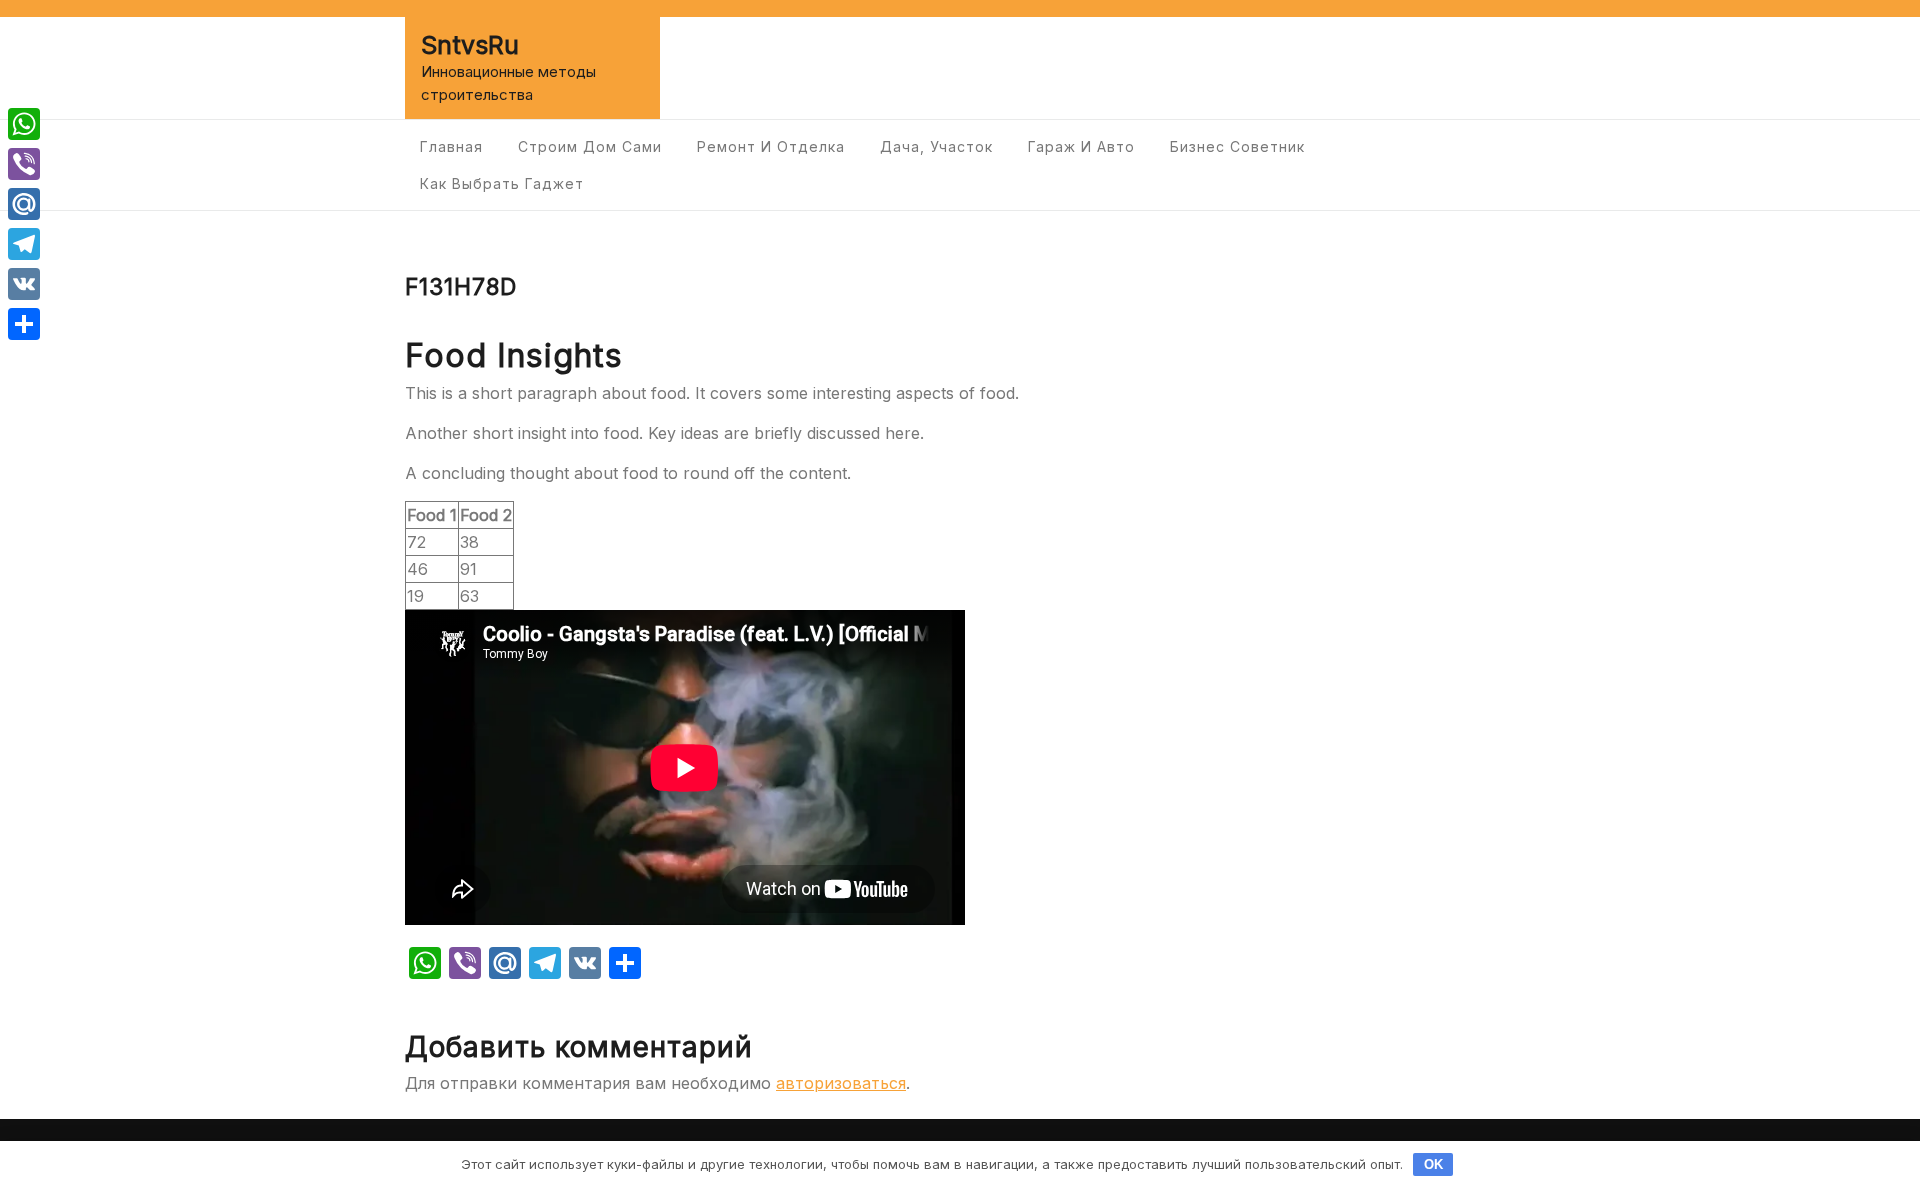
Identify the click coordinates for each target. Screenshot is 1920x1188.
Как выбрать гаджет (502, 183)
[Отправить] (24, 324)
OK (1433, 1164)
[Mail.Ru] (24, 204)
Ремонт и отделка (771, 146)
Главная (451, 146)
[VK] (24, 284)
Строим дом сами (590, 146)
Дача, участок (936, 146)
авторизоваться (841, 1083)
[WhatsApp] (24, 124)
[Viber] (24, 164)
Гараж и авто (1081, 146)
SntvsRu (470, 45)
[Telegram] (24, 244)
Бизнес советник (1237, 146)
